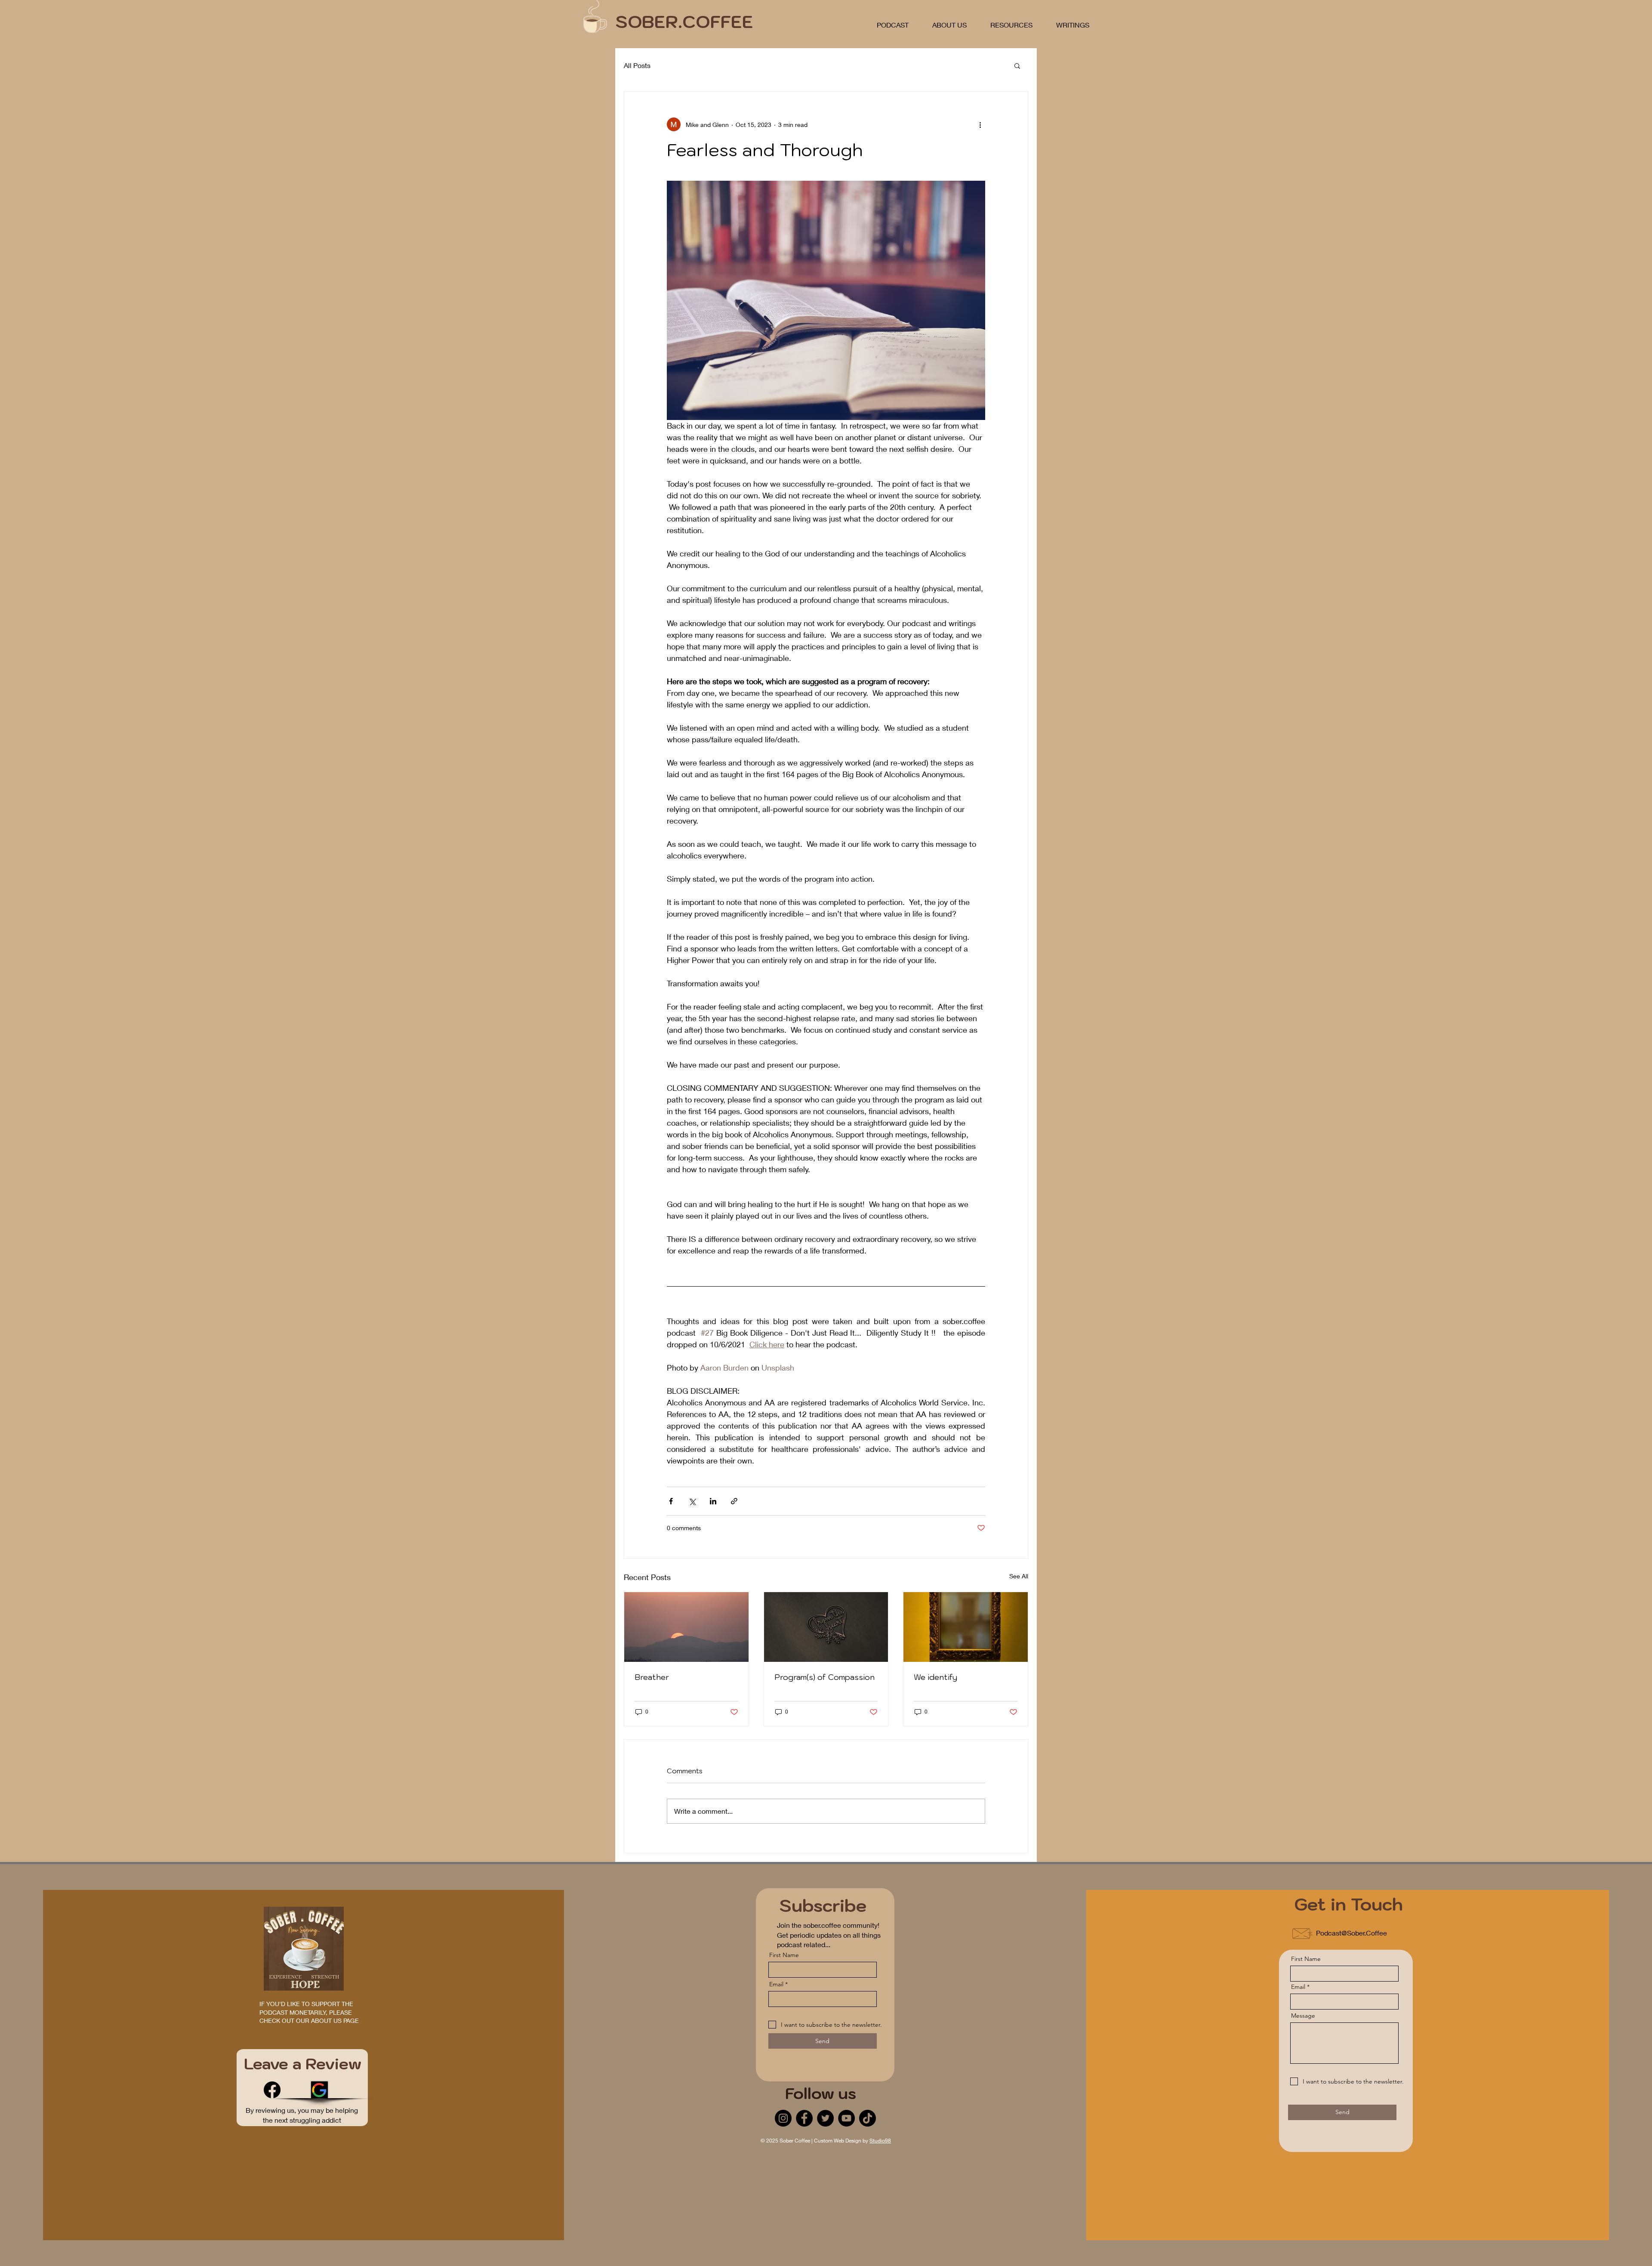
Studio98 (880, 2141)
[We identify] (966, 1627)
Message (1303, 2016)
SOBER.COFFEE (684, 22)
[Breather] (686, 1627)
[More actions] (980, 124)
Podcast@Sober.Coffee (1351, 1933)
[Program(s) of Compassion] (826, 1627)
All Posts (637, 65)
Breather (652, 1677)
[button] (1017, 65)
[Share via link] (734, 1501)
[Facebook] (272, 2090)
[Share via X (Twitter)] (692, 1501)
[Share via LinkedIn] (713, 1501)
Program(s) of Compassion (824, 1677)
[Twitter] (825, 2118)
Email (776, 1984)
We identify (935, 1677)
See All (1019, 1576)
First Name (784, 1955)
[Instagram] (783, 2118)
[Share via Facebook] (671, 1501)
